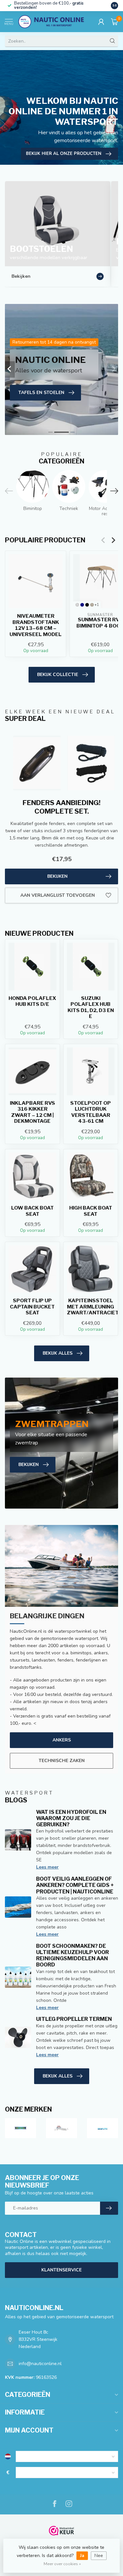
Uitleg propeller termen (74, 2019)
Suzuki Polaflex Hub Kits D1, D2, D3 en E (91, 1007)
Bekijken (57, 876)
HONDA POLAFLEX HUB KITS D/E (32, 1001)
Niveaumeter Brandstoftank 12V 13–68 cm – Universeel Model (36, 625)
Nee (99, 2556)
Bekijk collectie (58, 675)
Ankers (62, 1740)
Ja (82, 2556)
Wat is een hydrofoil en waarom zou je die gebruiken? (71, 1818)
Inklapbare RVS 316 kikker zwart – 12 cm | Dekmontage (32, 1112)
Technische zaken (62, 1761)
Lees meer (47, 1867)
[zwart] (87, 605)
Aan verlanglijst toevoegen (58, 895)
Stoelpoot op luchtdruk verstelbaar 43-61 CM (91, 1112)
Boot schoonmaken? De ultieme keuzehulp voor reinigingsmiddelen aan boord (72, 1956)
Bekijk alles (58, 1353)
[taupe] (92, 605)
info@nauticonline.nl (40, 2364)
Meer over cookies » (62, 2564)
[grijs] (77, 605)
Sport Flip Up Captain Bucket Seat (32, 1307)
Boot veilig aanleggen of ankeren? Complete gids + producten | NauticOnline (75, 1885)
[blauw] (82, 605)
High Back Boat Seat (91, 1211)
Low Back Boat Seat (32, 1211)
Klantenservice (61, 2270)
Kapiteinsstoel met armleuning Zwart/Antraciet (91, 1307)
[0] (114, 22)
